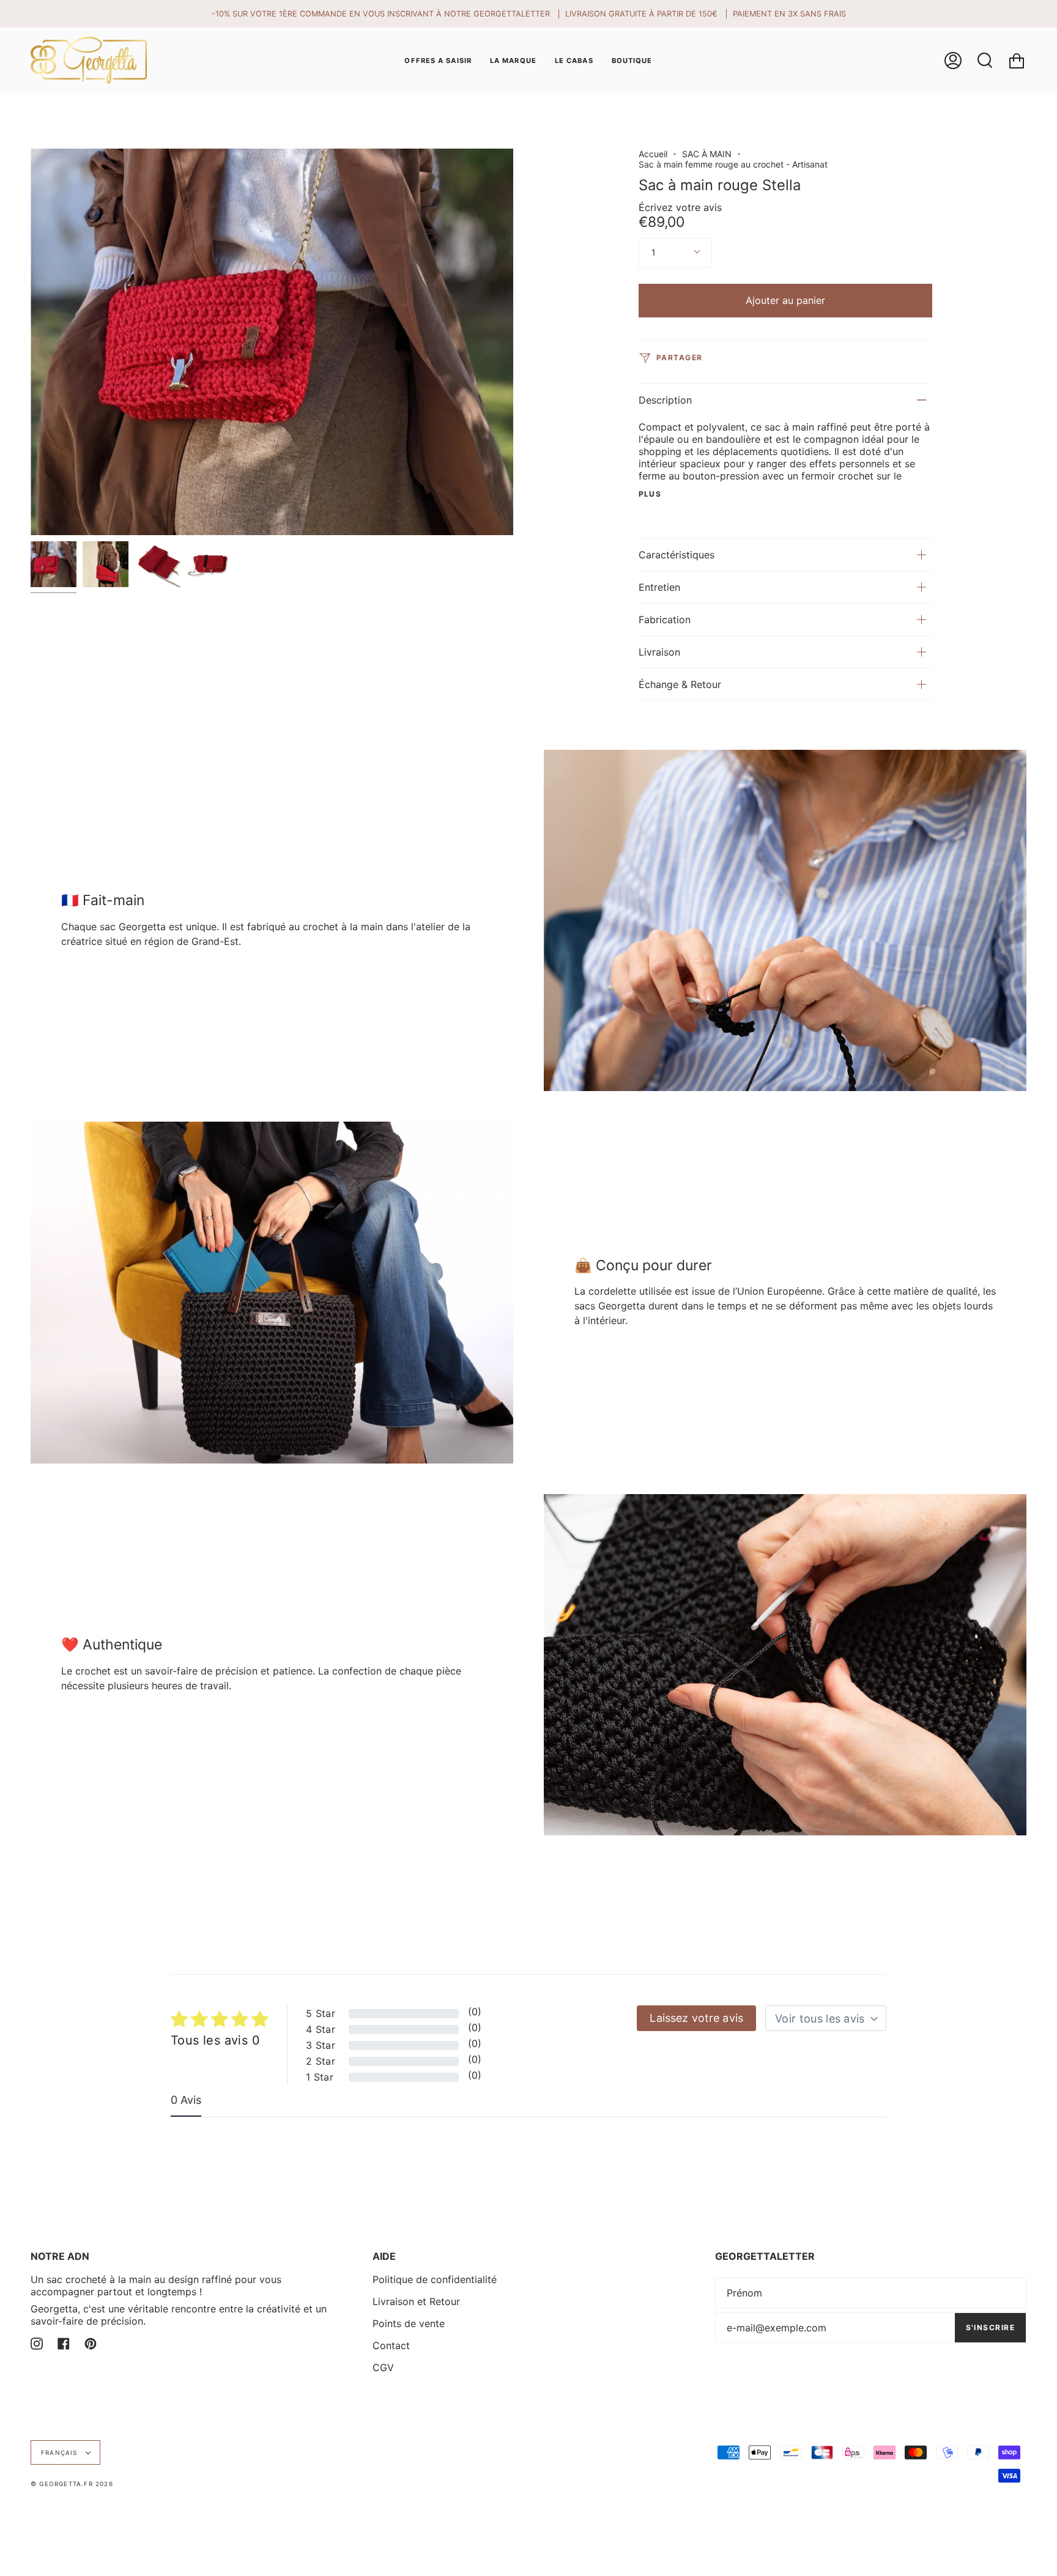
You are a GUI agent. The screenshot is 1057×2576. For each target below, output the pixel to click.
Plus (650, 494)
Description (665, 400)
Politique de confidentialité (435, 2279)
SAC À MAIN (707, 154)
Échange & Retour (680, 684)
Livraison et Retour (416, 2301)
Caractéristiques (677, 555)
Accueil (653, 154)
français (61, 2452)
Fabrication (665, 620)
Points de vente (409, 2323)
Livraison (659, 652)
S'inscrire (990, 2327)
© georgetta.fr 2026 (72, 2484)
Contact (391, 2345)
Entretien (659, 587)
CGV (383, 2367)
